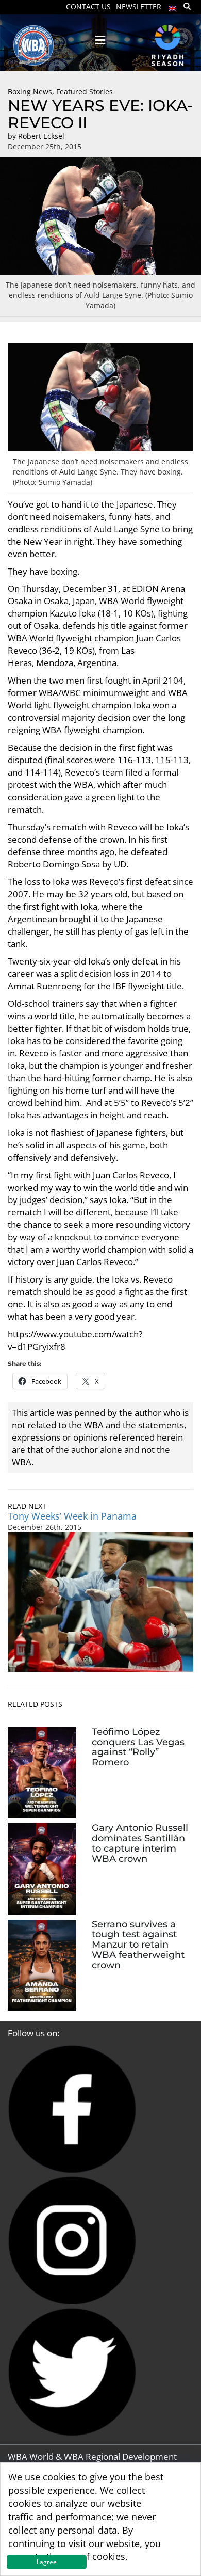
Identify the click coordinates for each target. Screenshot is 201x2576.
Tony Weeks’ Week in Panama (72, 1516)
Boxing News (30, 92)
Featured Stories (85, 92)
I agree (47, 2562)
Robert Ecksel (41, 136)
